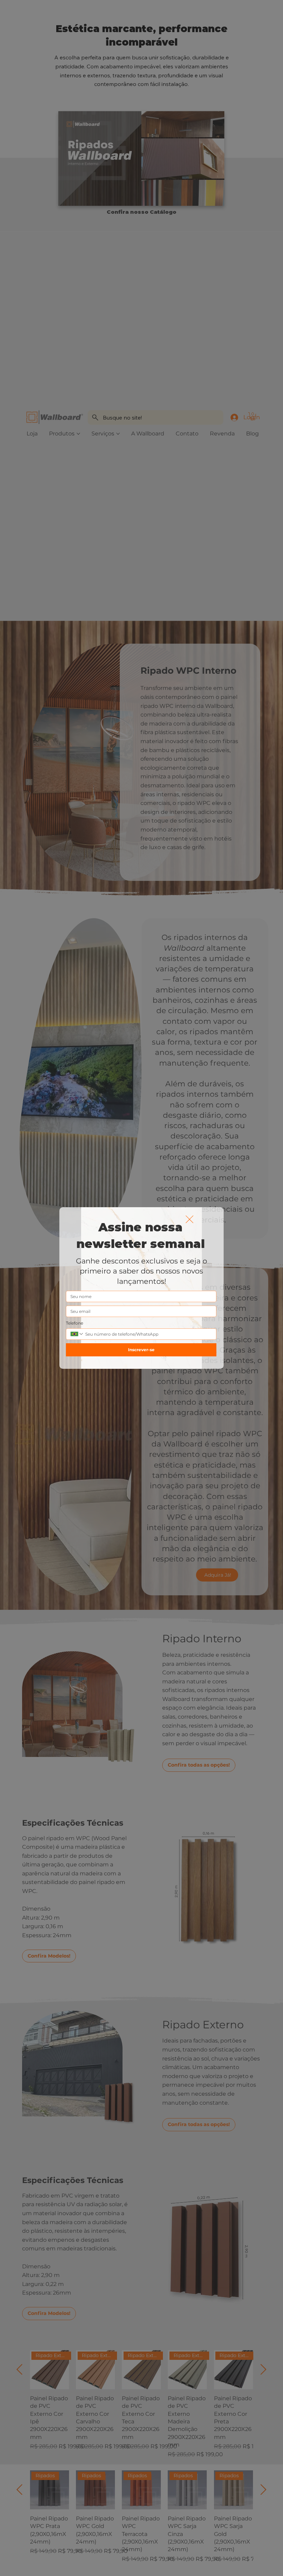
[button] (189, 1220)
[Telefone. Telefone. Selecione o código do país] (77, 1334)
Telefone (75, 1323)
